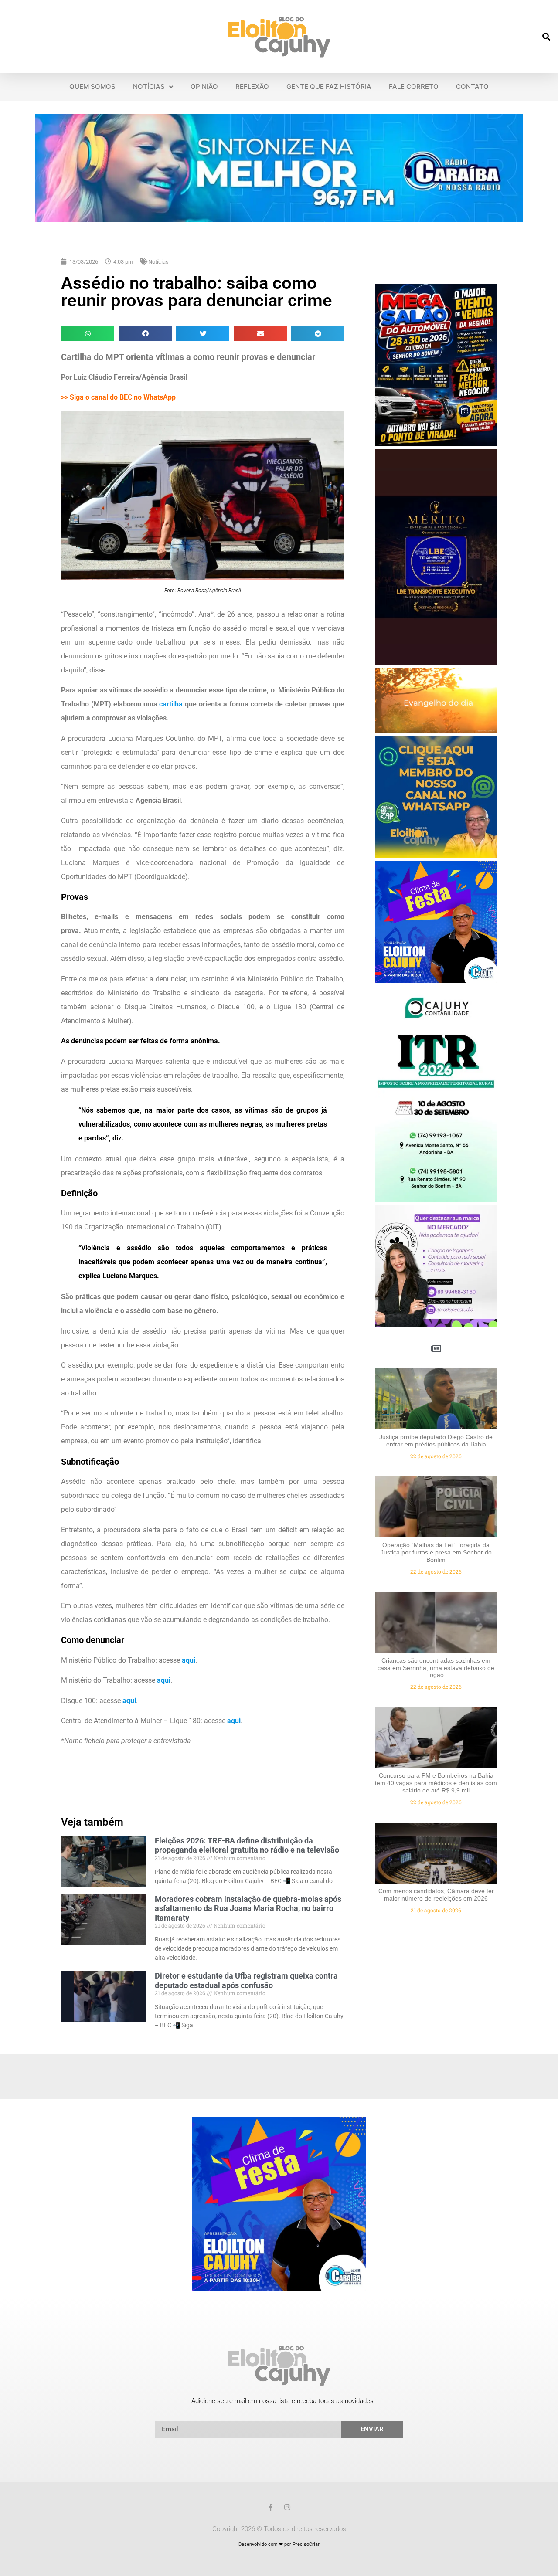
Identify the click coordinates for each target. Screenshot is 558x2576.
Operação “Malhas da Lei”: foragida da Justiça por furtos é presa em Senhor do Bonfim (436, 1552)
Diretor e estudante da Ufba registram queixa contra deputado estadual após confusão (246, 1980)
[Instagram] (287, 2507)
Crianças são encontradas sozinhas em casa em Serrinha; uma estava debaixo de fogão (436, 1668)
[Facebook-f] (271, 2507)
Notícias (158, 262)
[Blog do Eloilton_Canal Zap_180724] (436, 855)
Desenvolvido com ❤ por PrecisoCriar (279, 2544)
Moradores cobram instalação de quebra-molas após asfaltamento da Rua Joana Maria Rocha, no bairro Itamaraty (248, 1908)
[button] (546, 37)
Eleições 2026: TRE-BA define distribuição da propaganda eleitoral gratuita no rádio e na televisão (247, 1845)
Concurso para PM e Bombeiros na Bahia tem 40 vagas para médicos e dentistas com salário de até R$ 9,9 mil (436, 1783)
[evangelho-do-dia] (436, 731)
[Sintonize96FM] (279, 220)
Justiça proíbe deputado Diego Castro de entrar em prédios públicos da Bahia (436, 1441)
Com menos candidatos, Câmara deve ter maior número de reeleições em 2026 (436, 1895)
